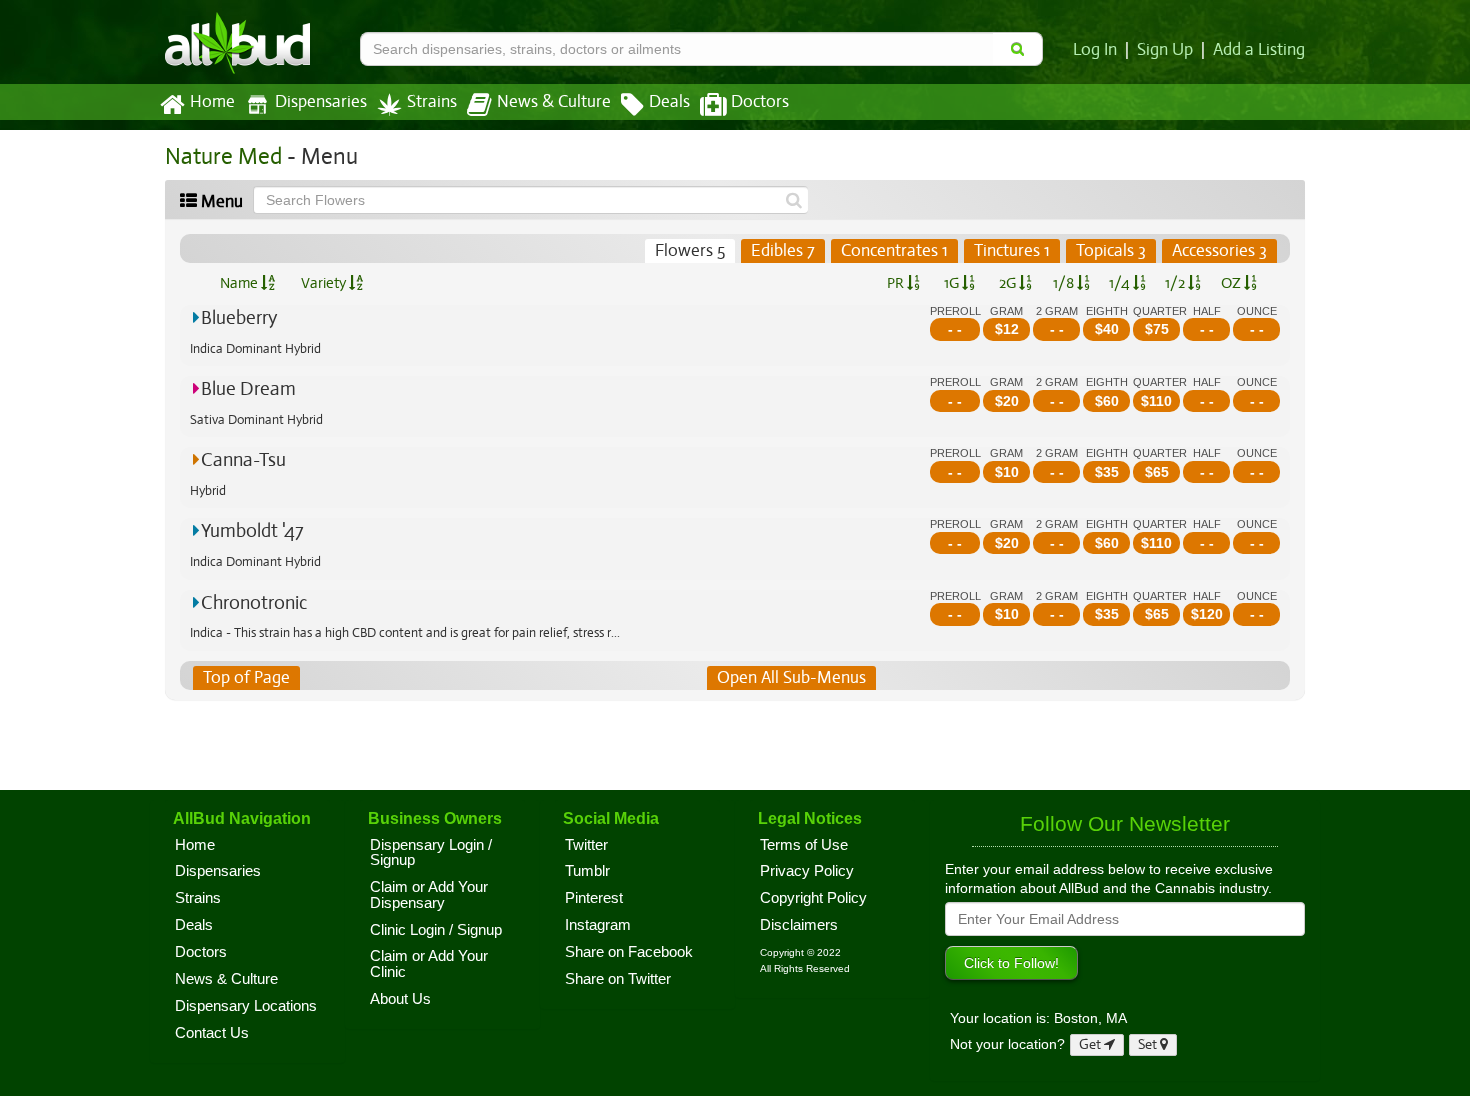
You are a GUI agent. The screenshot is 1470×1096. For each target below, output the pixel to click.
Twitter (586, 845)
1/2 (1176, 283)
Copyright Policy (813, 898)
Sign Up (1165, 50)
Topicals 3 (1111, 250)
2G (1009, 283)
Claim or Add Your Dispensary (429, 895)
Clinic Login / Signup (436, 930)
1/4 (1121, 283)
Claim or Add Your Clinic (429, 964)
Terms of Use (804, 845)
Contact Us (212, 1033)
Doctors (760, 102)
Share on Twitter (618, 979)
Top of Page (246, 677)
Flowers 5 (690, 250)
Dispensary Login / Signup (431, 853)
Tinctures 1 (1012, 250)
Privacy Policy (807, 871)
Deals (669, 102)
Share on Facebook (629, 952)
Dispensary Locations (246, 1006)
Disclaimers (799, 925)
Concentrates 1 (894, 250)
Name (240, 283)
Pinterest (594, 898)
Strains (432, 102)
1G (953, 283)
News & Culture (554, 102)
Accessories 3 (1219, 250)
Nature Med (223, 156)
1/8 (1065, 283)
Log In (1095, 50)
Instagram (598, 925)
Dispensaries (321, 102)
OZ (1232, 283)
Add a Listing (1259, 50)
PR (897, 283)
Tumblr (587, 871)
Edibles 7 (783, 250)
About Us (400, 999)
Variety (325, 283)
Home (212, 102)
